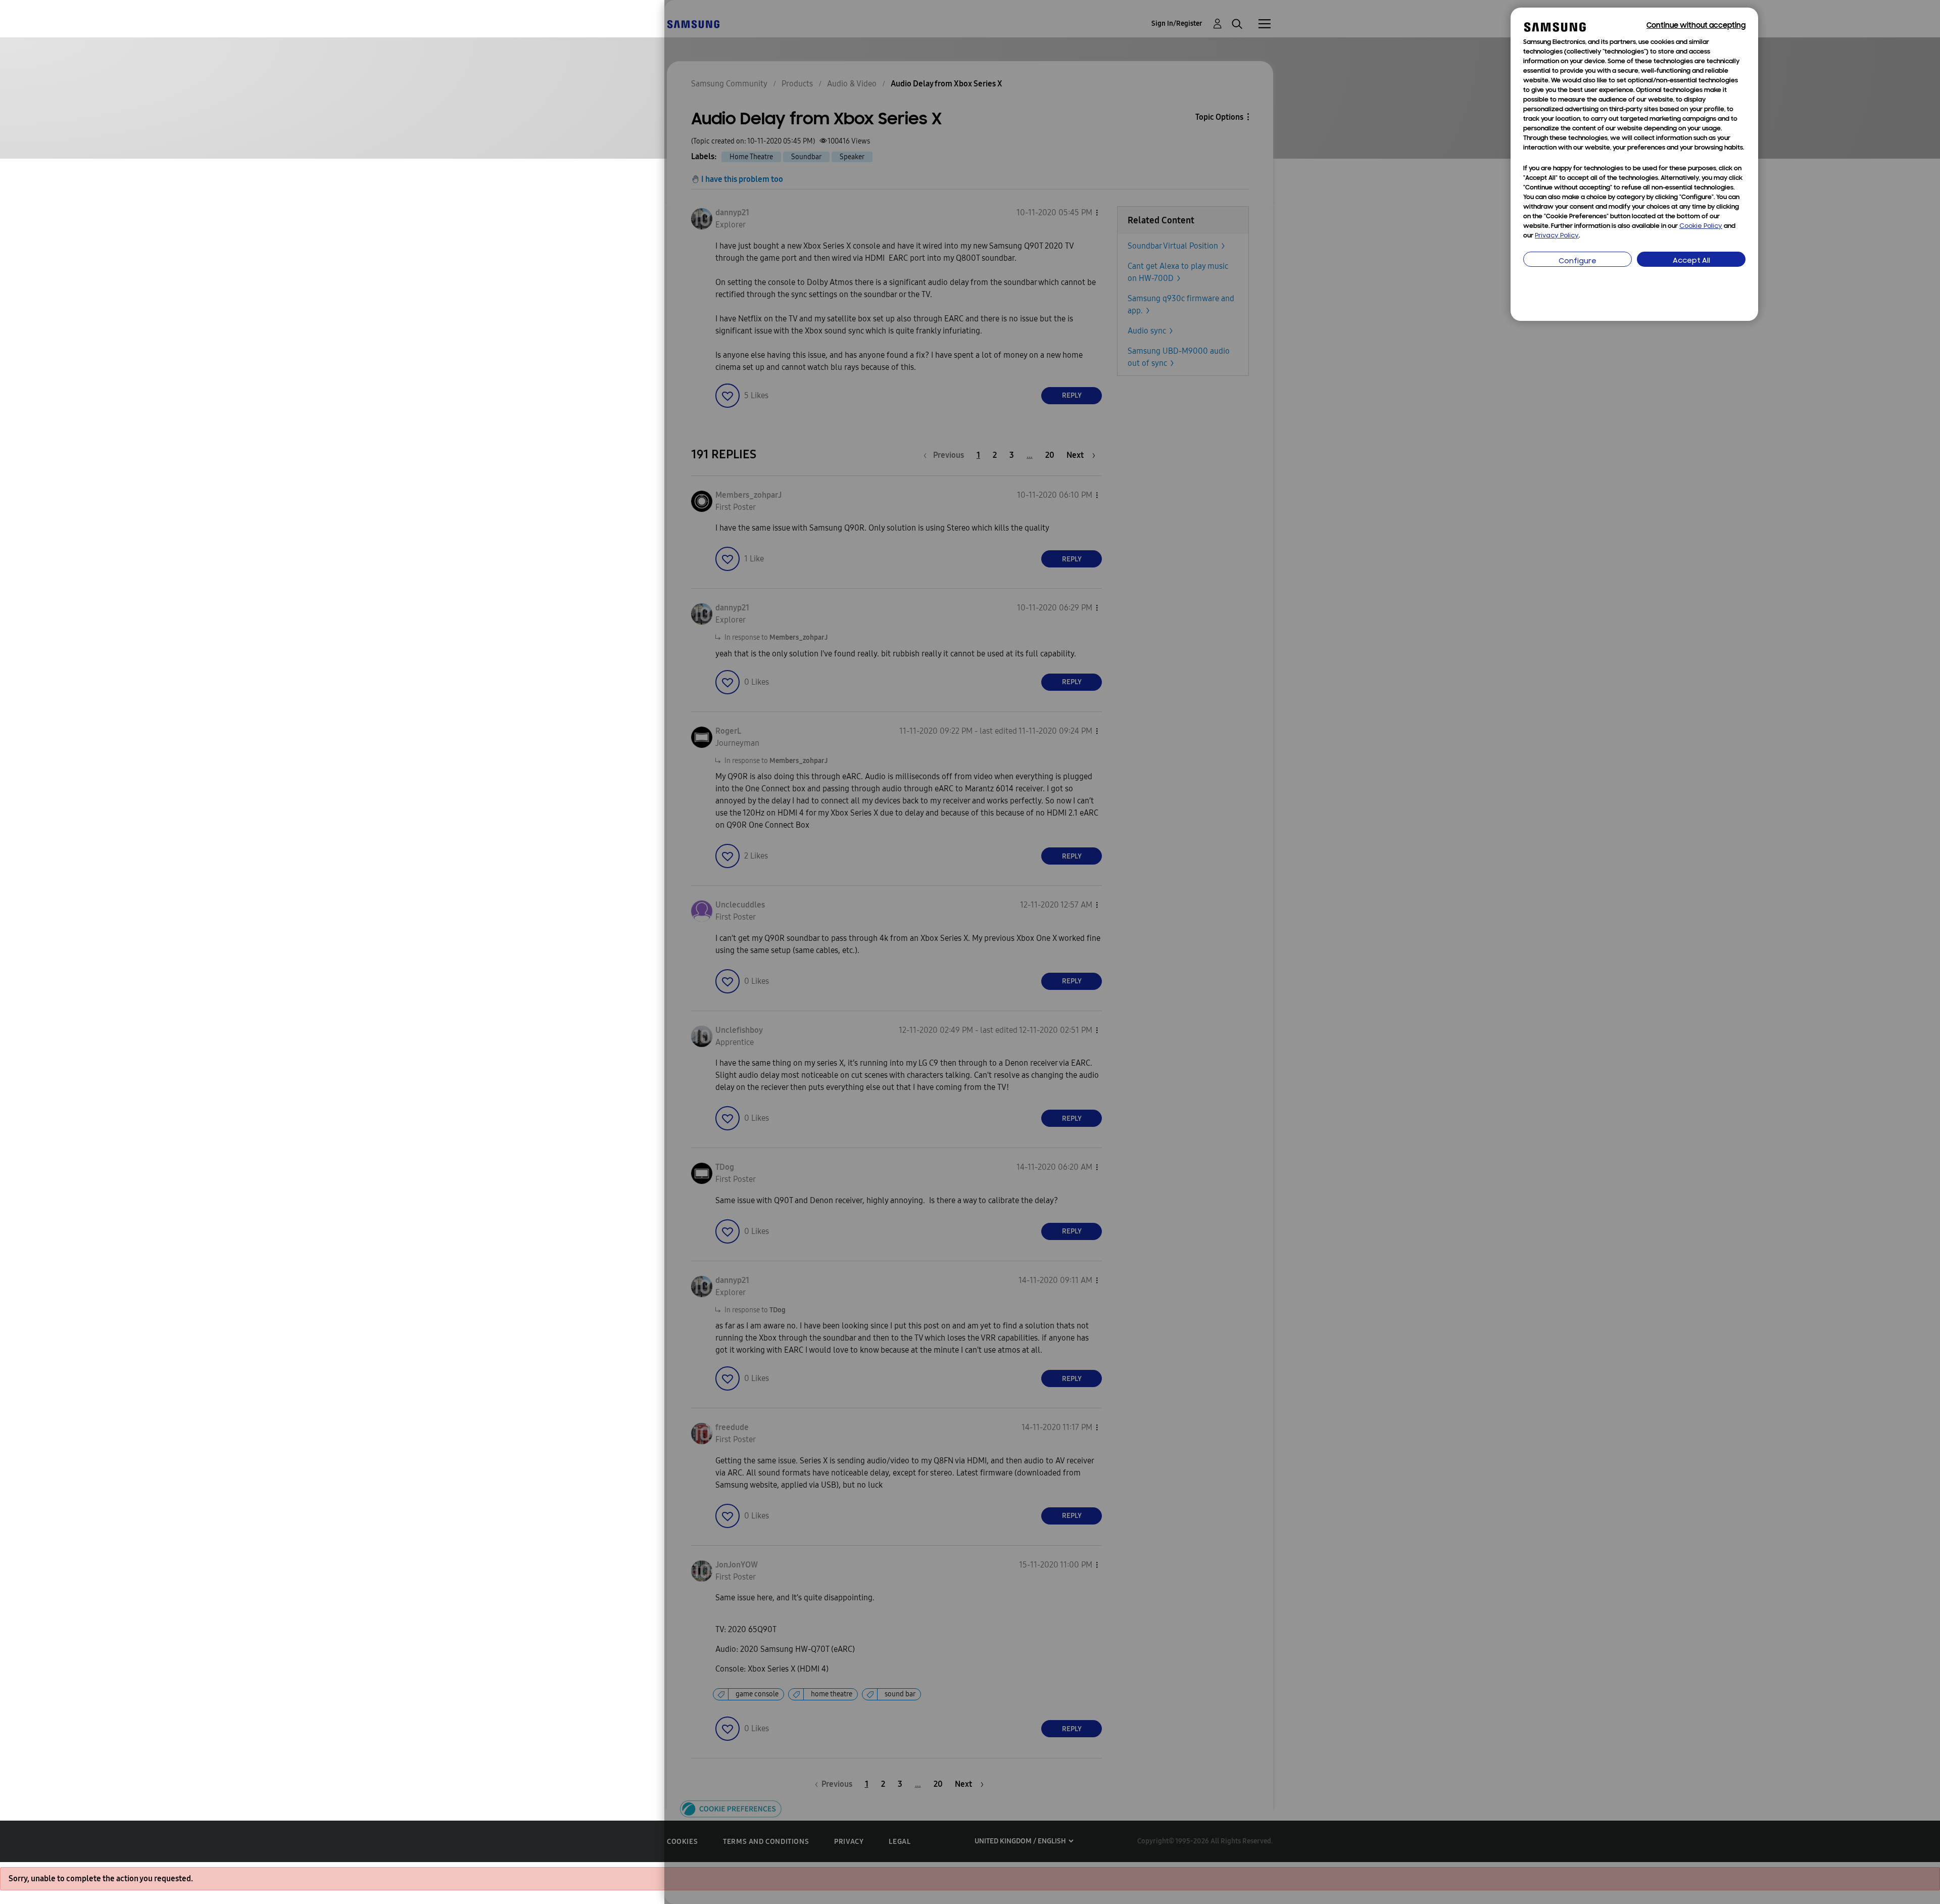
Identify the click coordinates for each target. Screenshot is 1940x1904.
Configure (1578, 261)
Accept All (1691, 261)
